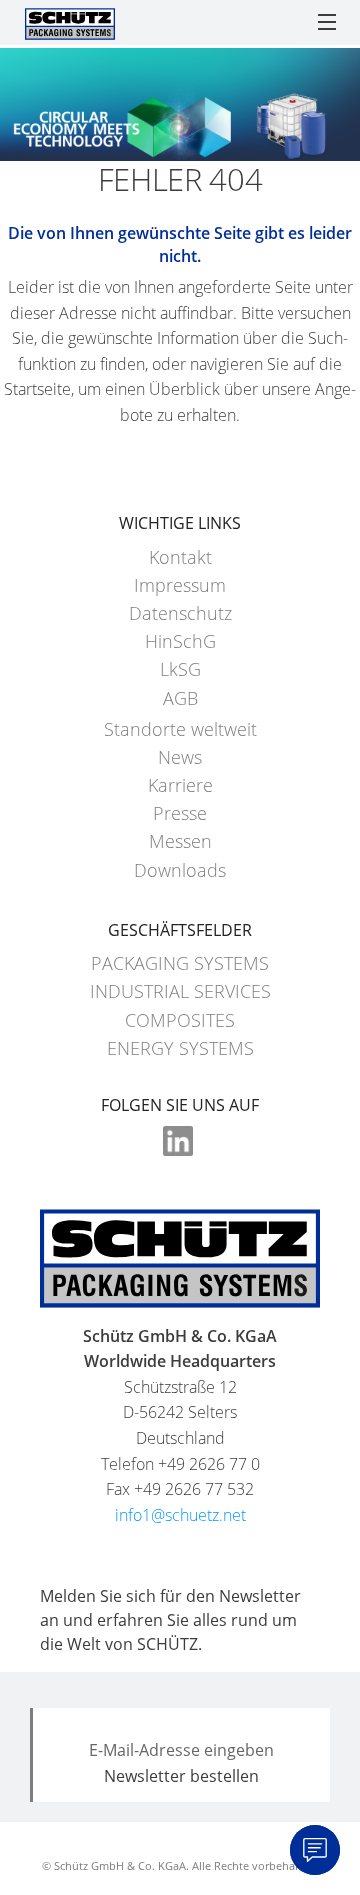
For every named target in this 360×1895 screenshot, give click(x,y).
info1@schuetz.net (180, 1515)
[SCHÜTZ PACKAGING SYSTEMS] (70, 22)
